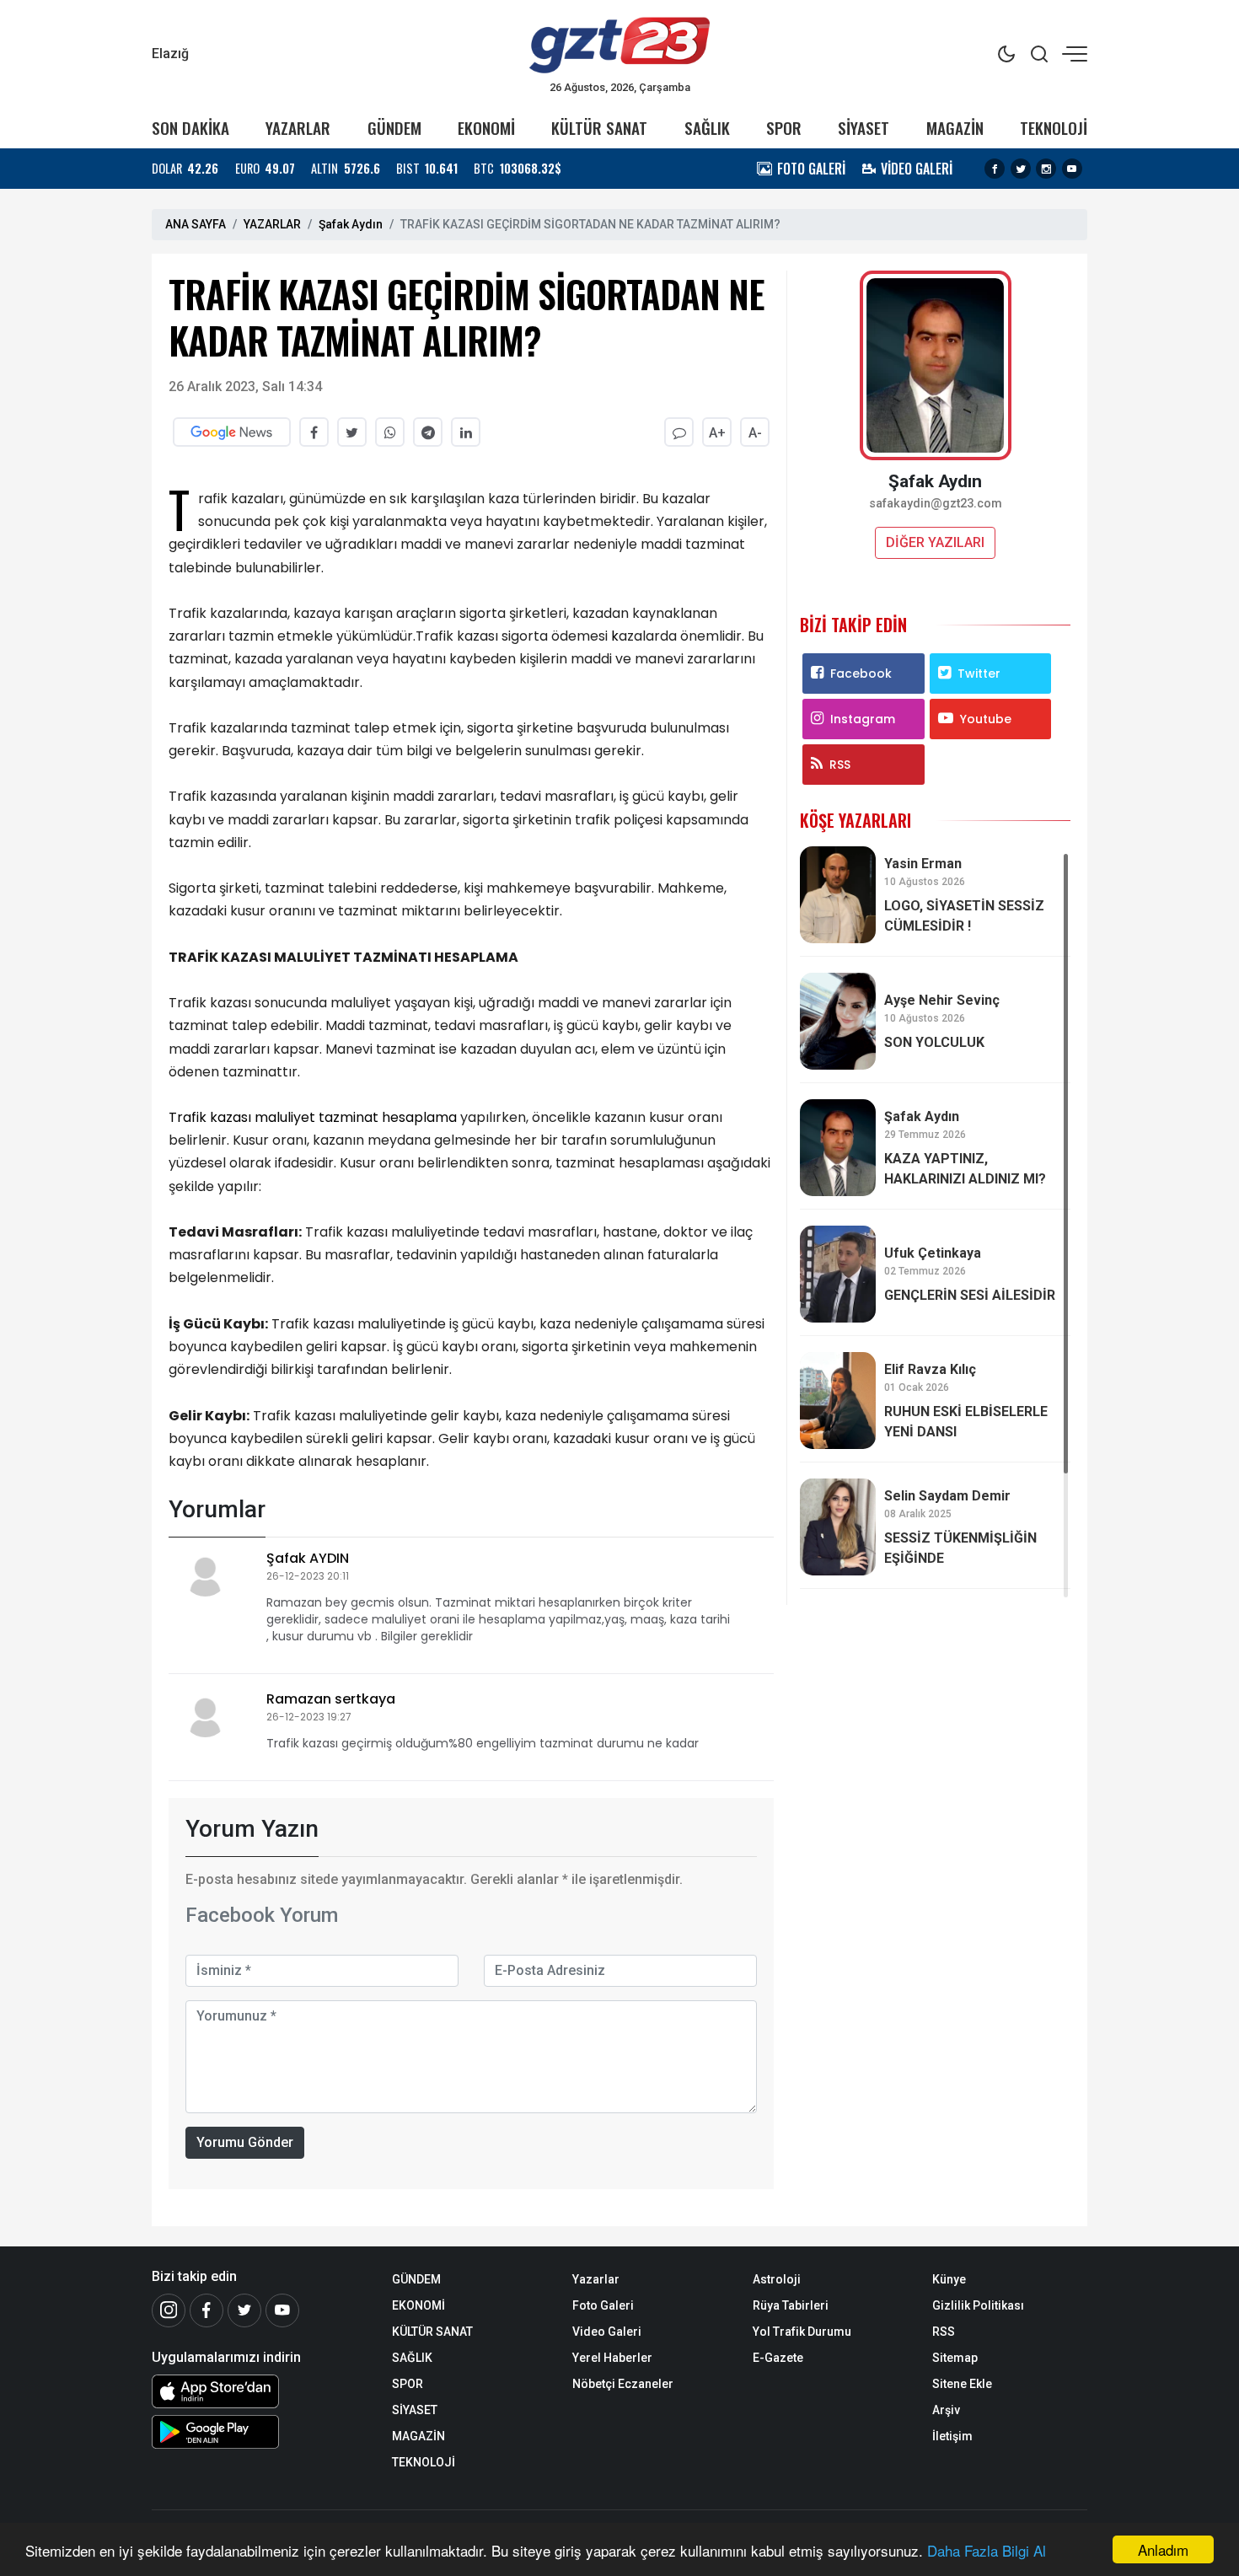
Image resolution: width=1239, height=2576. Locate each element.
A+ (717, 433)
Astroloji (777, 2279)
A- (755, 433)
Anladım (1163, 2549)
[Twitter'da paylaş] (352, 432)
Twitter (979, 674)
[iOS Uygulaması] (259, 2391)
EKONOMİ (486, 128)
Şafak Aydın (351, 224)
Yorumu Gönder (245, 2142)
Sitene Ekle (962, 2384)
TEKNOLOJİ (1054, 128)
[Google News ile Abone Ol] (232, 432)
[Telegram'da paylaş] (428, 432)
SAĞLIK (707, 128)
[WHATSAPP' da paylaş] (390, 432)
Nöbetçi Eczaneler (623, 2384)
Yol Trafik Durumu (802, 2332)
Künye (949, 2279)
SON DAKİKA (190, 128)
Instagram (863, 719)
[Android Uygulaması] (259, 2432)
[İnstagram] (169, 2310)
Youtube (986, 719)
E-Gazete (778, 2358)
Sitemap (955, 2358)
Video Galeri (607, 2332)
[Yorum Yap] (679, 432)
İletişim (952, 2436)
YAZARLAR (298, 128)
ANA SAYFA (196, 224)
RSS (840, 765)
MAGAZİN (955, 128)
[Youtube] (1072, 169)
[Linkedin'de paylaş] (466, 432)
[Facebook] (995, 169)
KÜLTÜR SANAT (599, 128)
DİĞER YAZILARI (935, 542)
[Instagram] (1046, 169)
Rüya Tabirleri (791, 2305)
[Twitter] (1021, 169)
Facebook (861, 674)
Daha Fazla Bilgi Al (987, 2550)
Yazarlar (596, 2279)
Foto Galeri (603, 2305)
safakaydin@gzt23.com (936, 504)
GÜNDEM (394, 128)
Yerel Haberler (612, 2358)
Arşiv (946, 2410)
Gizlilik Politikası (978, 2305)
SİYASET (864, 128)
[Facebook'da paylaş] (314, 432)
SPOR (784, 128)
